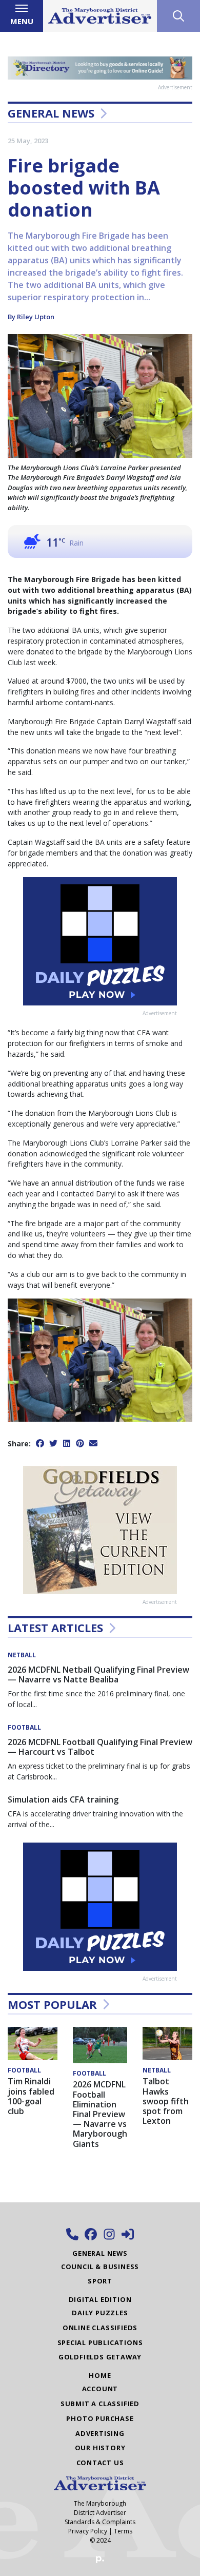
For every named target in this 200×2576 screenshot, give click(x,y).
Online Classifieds (100, 2328)
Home (100, 2375)
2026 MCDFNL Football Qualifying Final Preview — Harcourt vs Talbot (100, 1747)
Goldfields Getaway (100, 2357)
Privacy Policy (88, 2531)
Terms (123, 2531)
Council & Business (100, 2267)
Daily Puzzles (100, 2313)
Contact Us (100, 2463)
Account (100, 2389)
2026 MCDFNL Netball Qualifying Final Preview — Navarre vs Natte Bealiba (98, 1674)
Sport (100, 2281)
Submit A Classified (100, 2404)
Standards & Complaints (100, 2522)
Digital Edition (100, 2299)
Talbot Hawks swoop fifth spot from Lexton (166, 2101)
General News (51, 113)
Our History (100, 2448)
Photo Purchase (100, 2418)
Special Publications (100, 2342)
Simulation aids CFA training (63, 1799)
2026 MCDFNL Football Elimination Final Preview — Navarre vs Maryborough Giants (100, 2114)
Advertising (100, 2433)
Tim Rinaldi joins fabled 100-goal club (31, 2096)
